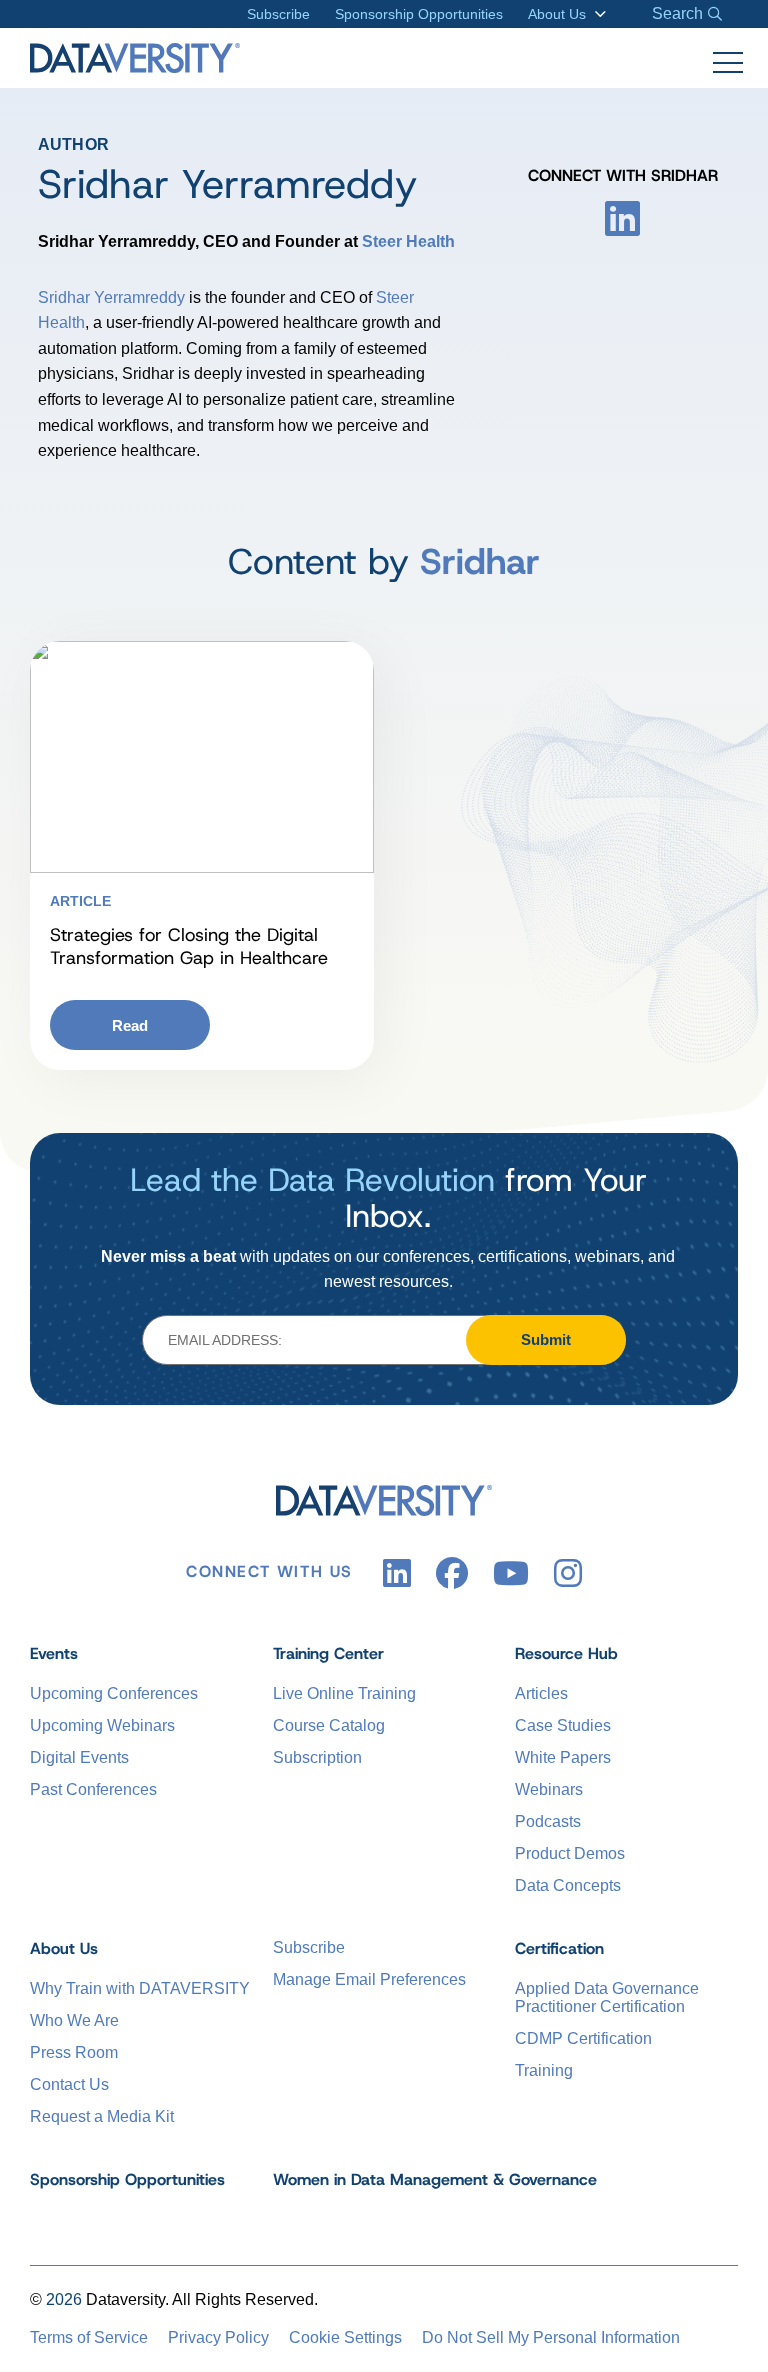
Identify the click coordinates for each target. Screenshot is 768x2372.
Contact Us (69, 2084)
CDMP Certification (583, 2038)
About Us (557, 14)
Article (80, 901)
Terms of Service (89, 2337)
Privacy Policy (218, 2337)
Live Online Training (344, 1693)
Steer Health (408, 241)
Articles (541, 1693)
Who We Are (74, 2020)
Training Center (328, 1653)
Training (544, 2070)
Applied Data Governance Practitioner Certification (607, 1997)
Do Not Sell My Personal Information (551, 2337)
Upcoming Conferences (114, 1693)
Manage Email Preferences (369, 1979)
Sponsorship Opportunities (419, 14)
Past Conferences (93, 1789)
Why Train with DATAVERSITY (140, 1988)
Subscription (317, 1757)
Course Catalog (329, 1725)
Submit (546, 1339)
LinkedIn (622, 218)
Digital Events (79, 1757)
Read (130, 1025)
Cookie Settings (345, 2337)
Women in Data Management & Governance (435, 2179)
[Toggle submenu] (596, 14)
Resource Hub (566, 1653)
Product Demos (570, 1853)
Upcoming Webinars (102, 1725)
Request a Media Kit (102, 2116)
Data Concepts (568, 1885)
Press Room (74, 2052)
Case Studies (563, 1725)
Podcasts (548, 1821)
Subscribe (278, 14)
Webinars (549, 1789)
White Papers (563, 1757)
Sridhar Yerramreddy (111, 297)
